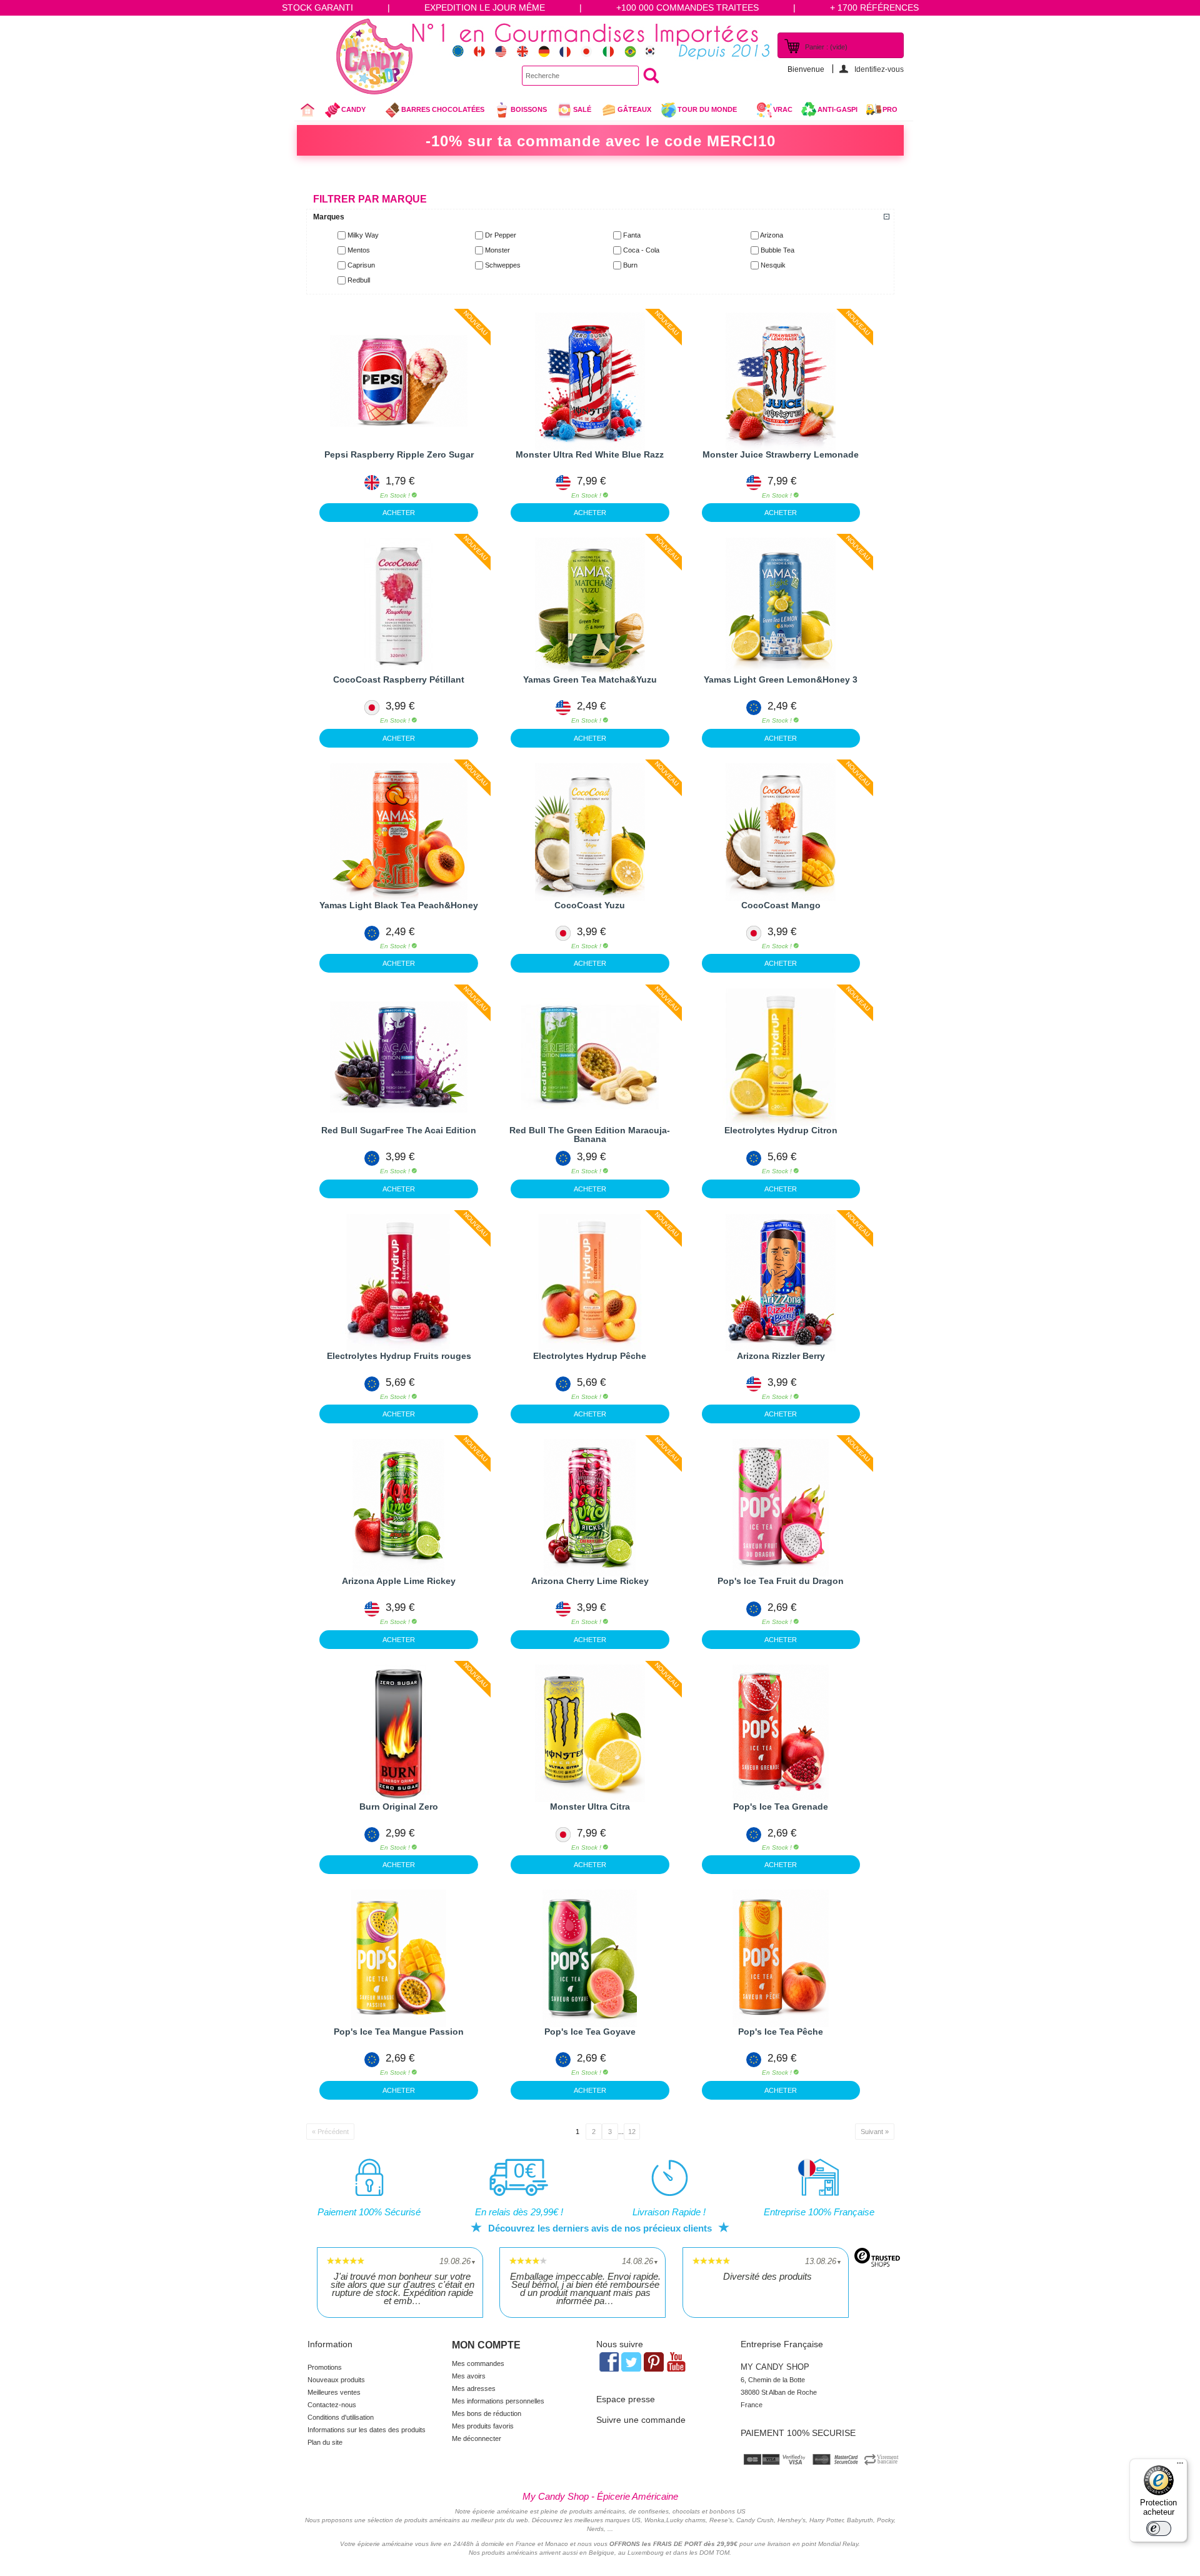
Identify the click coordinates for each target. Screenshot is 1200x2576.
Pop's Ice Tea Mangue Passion (399, 2032)
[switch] (1159, 2528)
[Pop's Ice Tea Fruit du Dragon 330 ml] (781, 1508)
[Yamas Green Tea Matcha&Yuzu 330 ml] (590, 606)
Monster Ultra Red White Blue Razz (590, 454)
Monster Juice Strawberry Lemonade (781, 454)
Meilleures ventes (334, 2392)
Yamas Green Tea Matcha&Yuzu (590, 679)
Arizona (772, 235)
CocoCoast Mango (781, 905)
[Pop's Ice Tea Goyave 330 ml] (590, 1958)
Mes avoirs (469, 2376)
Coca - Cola (641, 250)
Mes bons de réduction (487, 2413)
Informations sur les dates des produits (367, 2430)
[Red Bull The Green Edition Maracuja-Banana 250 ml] (590, 1057)
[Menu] (1180, 2466)
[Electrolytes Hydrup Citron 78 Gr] (781, 1057)
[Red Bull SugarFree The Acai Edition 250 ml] (399, 1057)
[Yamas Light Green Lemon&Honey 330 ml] (781, 606)
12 (632, 2132)
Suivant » (875, 2132)
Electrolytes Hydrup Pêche (590, 1356)
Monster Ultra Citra (590, 1807)
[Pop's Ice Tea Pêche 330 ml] (781, 1958)
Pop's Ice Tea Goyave (590, 2032)
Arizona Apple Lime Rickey (399, 1581)
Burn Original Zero (399, 1807)
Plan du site (325, 2442)
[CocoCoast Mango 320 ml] (781, 832)
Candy (345, 113)
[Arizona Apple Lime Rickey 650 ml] (399, 1508)
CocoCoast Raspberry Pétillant (399, 679)
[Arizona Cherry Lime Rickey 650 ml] (590, 1508)
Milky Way (363, 235)
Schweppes (503, 265)
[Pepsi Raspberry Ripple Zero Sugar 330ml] (399, 381)
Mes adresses (474, 2388)
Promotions (325, 2367)
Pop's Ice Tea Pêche (781, 2032)
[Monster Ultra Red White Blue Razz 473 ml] (590, 381)
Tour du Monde (698, 113)
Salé (582, 109)
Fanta (632, 235)
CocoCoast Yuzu (590, 905)
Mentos (359, 250)
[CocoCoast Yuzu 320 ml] (590, 832)
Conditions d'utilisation (341, 2417)
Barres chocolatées (443, 109)
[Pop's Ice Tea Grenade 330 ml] (781, 1733)
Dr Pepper (501, 235)
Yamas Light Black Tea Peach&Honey (399, 905)
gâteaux (634, 109)
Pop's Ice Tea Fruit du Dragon (781, 1581)
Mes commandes (478, 2363)
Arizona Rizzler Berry (781, 1356)
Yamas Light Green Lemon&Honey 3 (781, 679)
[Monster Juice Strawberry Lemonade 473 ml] (781, 381)
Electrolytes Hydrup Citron (781, 1130)
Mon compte (486, 2345)
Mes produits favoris (483, 2426)
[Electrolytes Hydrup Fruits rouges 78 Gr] (399, 1283)
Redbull (359, 280)
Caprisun (361, 265)
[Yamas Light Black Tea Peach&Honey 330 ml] (399, 832)
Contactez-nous (332, 2405)
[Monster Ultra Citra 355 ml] (590, 1733)
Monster (497, 250)
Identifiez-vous (879, 69)
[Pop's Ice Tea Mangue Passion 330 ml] (399, 1958)
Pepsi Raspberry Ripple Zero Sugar (399, 454)
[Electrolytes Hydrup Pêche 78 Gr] (590, 1283)
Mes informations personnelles (498, 2401)
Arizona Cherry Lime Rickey (590, 1581)
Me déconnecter (477, 2438)
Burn (630, 265)
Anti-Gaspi (837, 109)
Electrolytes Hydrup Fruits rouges (399, 1356)
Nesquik (773, 265)
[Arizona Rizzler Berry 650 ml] (781, 1283)
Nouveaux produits (336, 2380)
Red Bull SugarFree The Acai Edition (399, 1130)
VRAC (783, 109)
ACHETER (399, 513)
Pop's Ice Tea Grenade (781, 1807)
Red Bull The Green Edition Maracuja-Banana (590, 1135)
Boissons (529, 109)
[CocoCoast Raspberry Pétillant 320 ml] (399, 606)
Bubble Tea (777, 250)
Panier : (826, 47)
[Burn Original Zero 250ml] (399, 1733)
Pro (890, 109)
